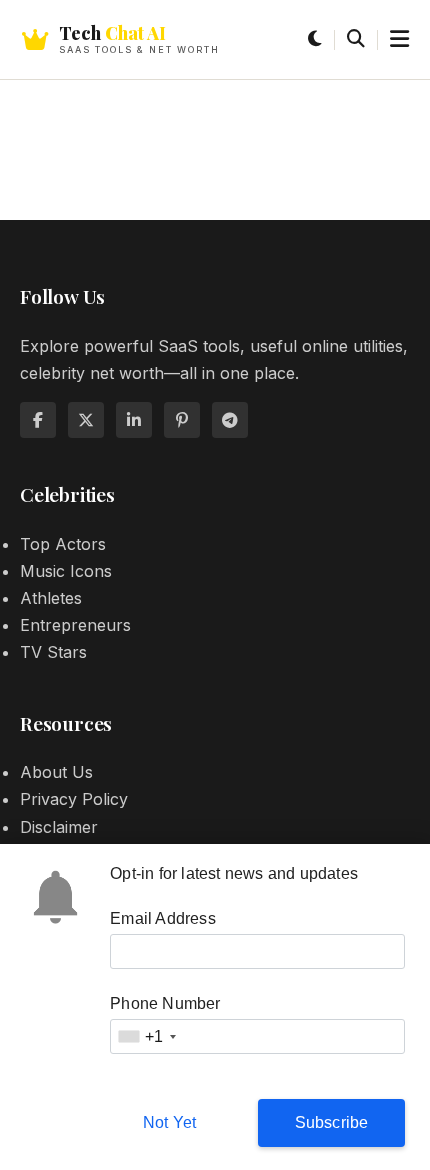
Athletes (51, 598)
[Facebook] (38, 420)
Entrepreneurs (75, 625)
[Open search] (356, 39)
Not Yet (169, 1122)
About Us (56, 772)
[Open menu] (399, 40)
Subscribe (332, 1122)
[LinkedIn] (134, 420)
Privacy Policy (74, 799)
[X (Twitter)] (86, 420)
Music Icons (66, 571)
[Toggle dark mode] (315, 39)
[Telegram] (230, 420)
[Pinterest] (182, 420)
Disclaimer (59, 827)
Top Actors (63, 544)
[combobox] (146, 1036)
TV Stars (53, 652)
